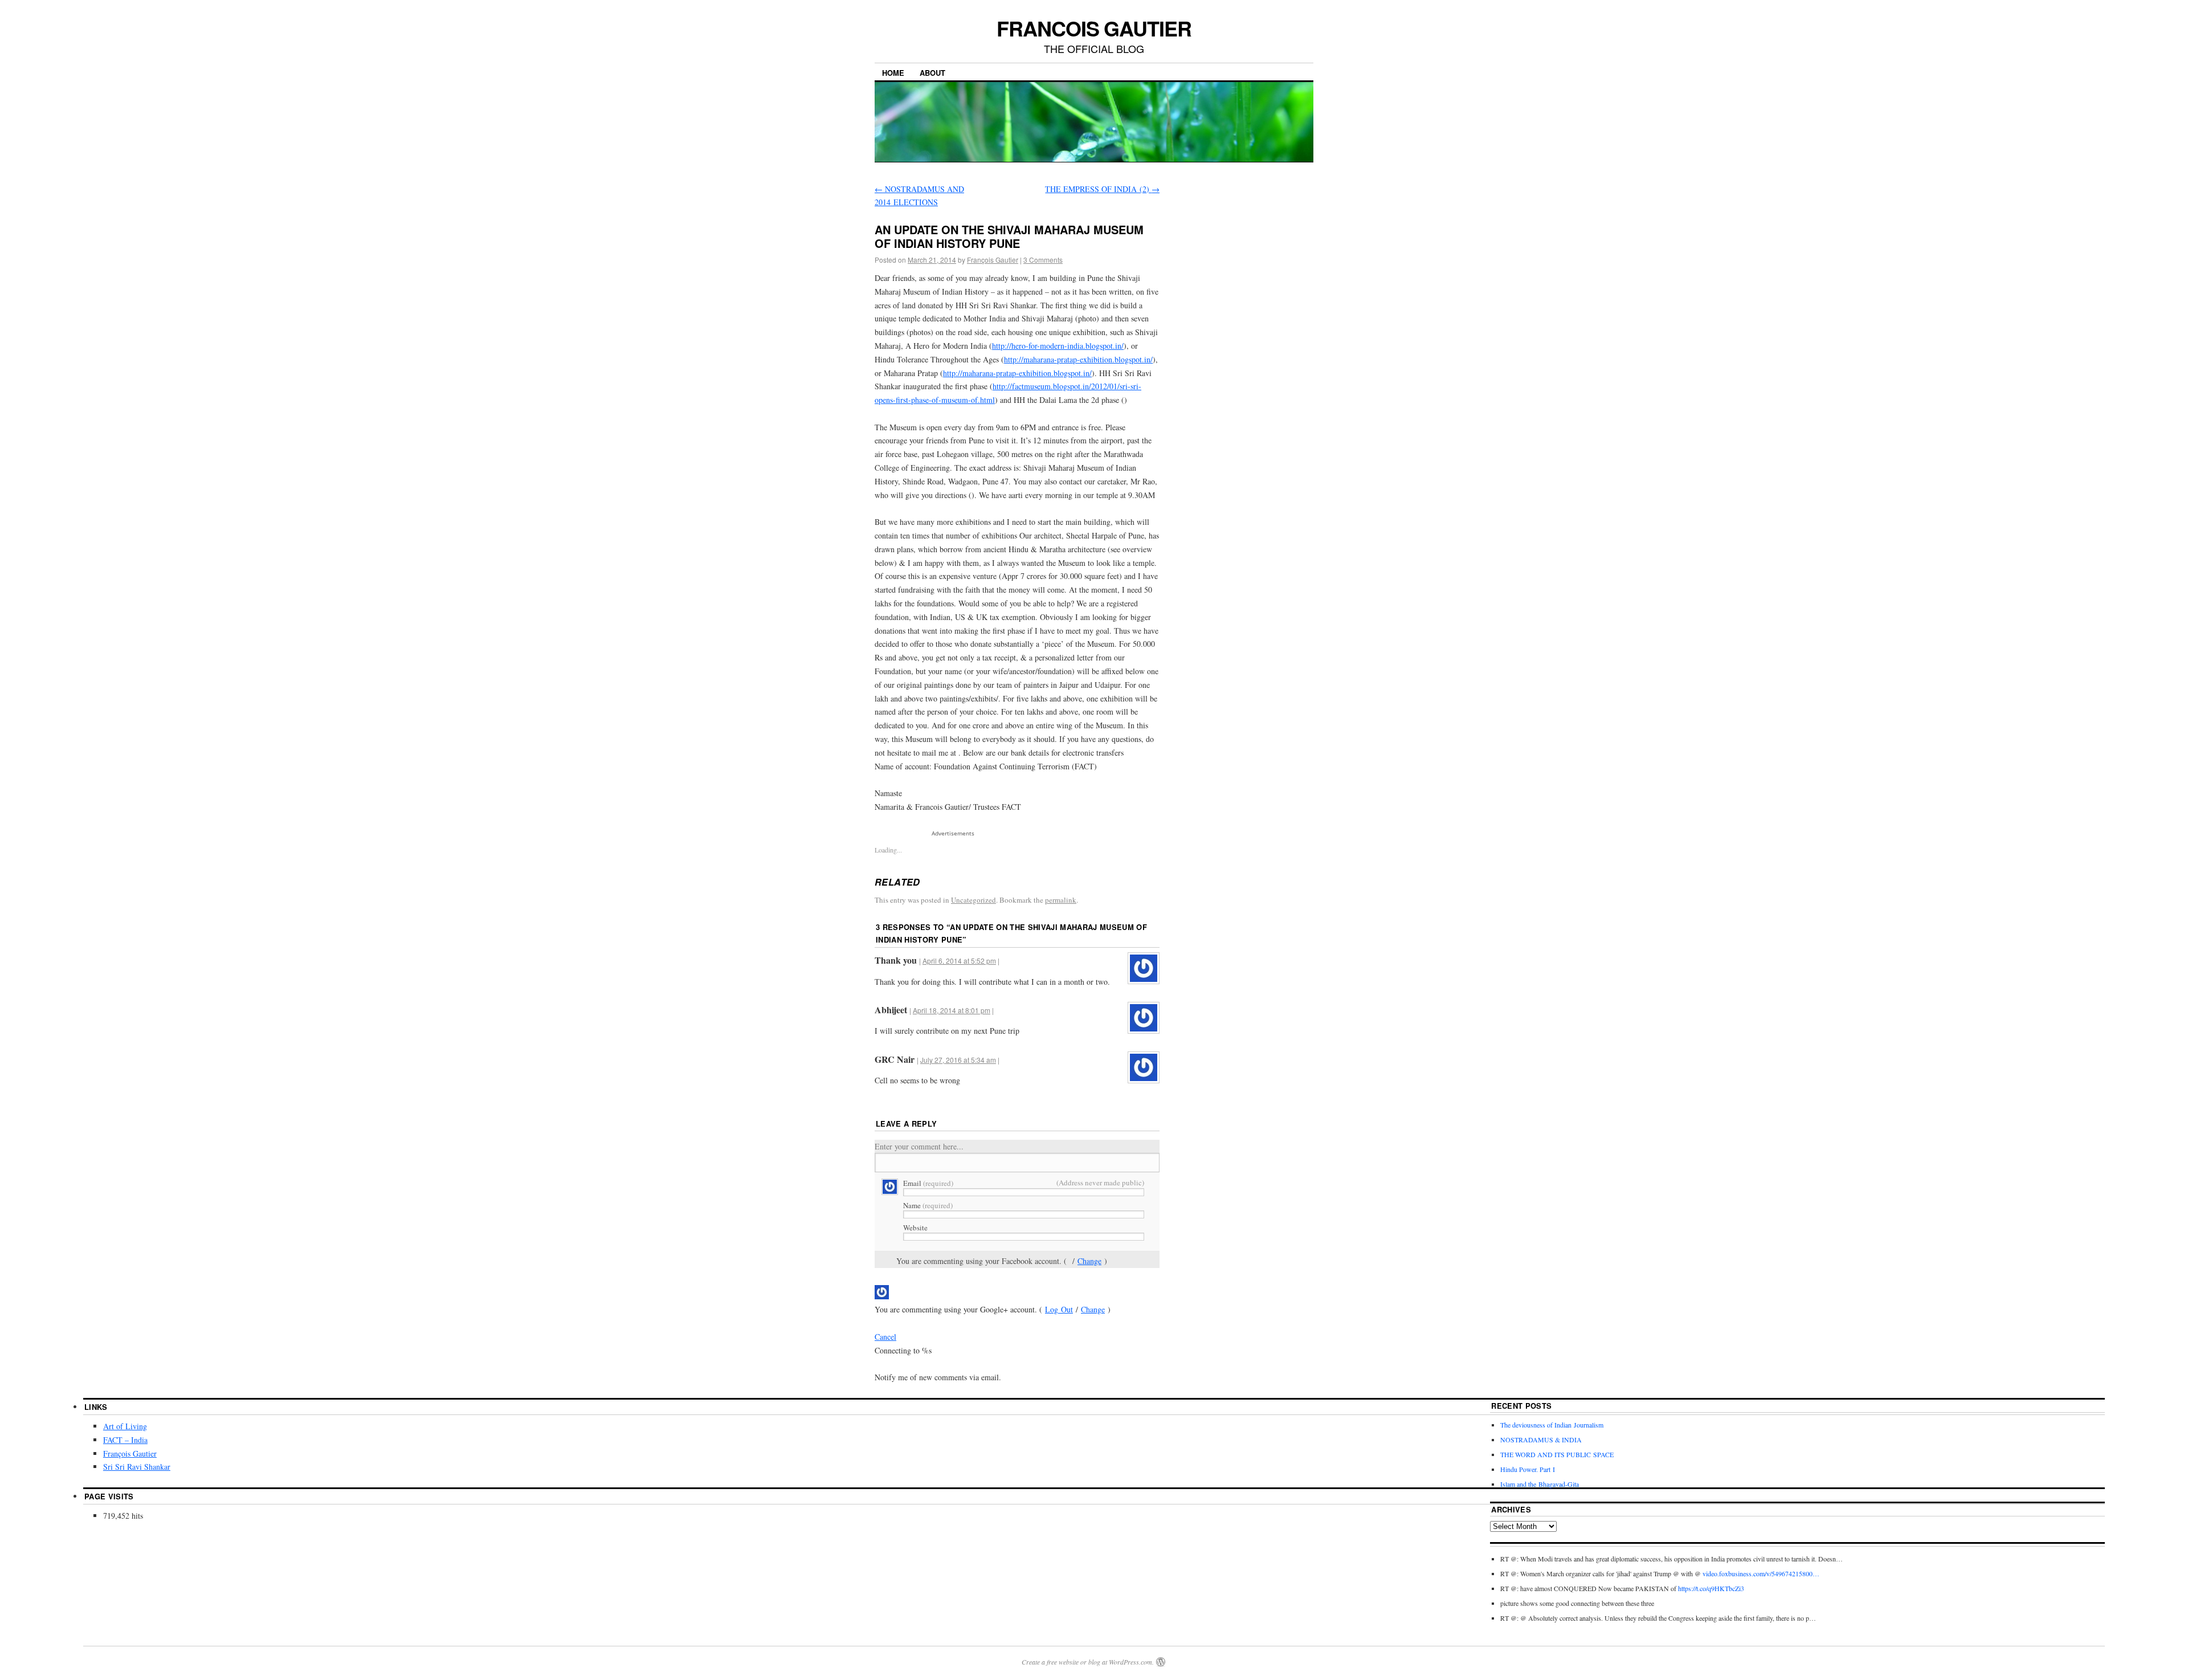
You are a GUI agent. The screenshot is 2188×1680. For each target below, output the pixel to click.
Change (1089, 1261)
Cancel (885, 1337)
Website (915, 1228)
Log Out (1059, 1309)
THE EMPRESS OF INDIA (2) (1102, 189)
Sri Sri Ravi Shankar (137, 1467)
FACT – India (125, 1440)
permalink (1061, 900)
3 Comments (1043, 260)
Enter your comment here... (919, 1146)
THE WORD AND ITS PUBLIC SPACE (1557, 1454)
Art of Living (125, 1426)
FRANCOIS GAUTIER (1094, 28)
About (932, 73)
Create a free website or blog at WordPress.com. (1088, 1662)
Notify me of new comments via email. (938, 1377)
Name (928, 1205)
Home (893, 73)
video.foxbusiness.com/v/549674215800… (1761, 1573)
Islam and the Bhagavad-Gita (1540, 1484)
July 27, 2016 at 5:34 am (958, 1060)
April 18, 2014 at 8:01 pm (952, 1010)
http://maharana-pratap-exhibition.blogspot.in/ (1078, 359)
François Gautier (993, 260)
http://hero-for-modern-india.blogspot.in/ (1058, 346)
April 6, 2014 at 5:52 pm (959, 961)
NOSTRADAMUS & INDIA (1541, 1440)
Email (928, 1183)
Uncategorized (973, 900)
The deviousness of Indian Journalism (1552, 1425)
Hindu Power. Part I (1528, 1469)
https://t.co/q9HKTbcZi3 (1711, 1588)
